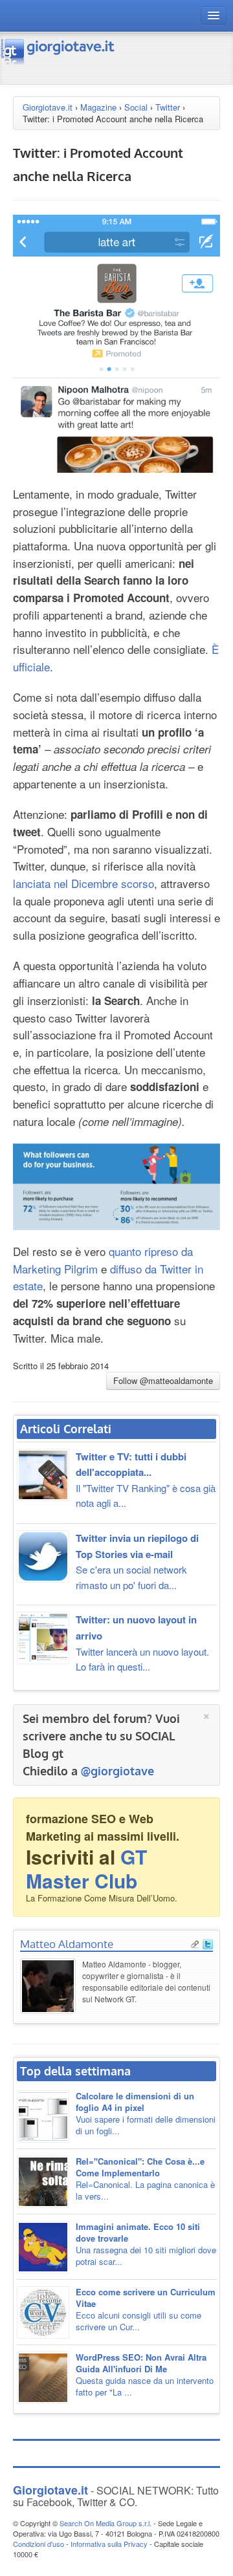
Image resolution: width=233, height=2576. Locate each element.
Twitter (168, 107)
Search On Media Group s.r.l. (105, 2523)
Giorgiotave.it (48, 107)
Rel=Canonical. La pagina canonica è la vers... (145, 2179)
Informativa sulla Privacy (109, 2544)
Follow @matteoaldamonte (163, 1380)
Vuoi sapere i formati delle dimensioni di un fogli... (146, 2113)
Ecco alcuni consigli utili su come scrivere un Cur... (146, 2309)
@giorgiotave (117, 1771)
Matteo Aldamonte (67, 1944)
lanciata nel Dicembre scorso (83, 883)
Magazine (98, 107)
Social (136, 107)
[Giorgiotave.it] (58, 51)
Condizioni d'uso (39, 2544)
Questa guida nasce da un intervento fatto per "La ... (145, 2375)
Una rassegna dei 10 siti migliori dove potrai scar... (146, 2244)
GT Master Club (86, 1868)
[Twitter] (208, 1943)
